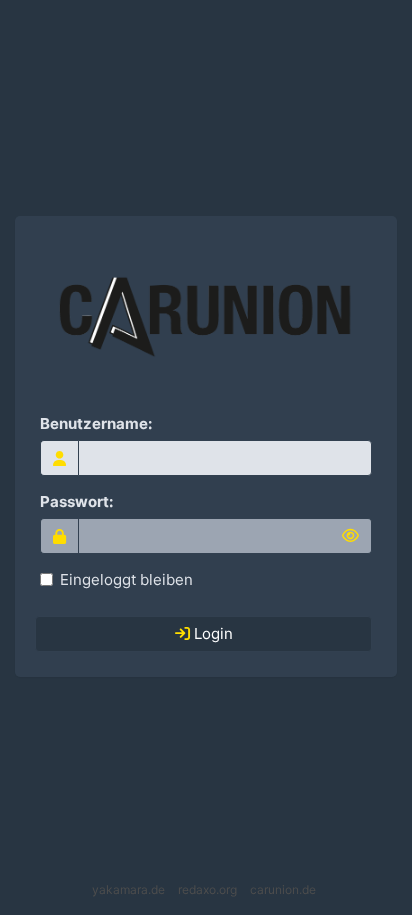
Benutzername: (96, 423)
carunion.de (283, 889)
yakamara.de (128, 889)
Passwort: (76, 501)
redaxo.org (207, 889)
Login (211, 633)
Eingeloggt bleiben (126, 579)
